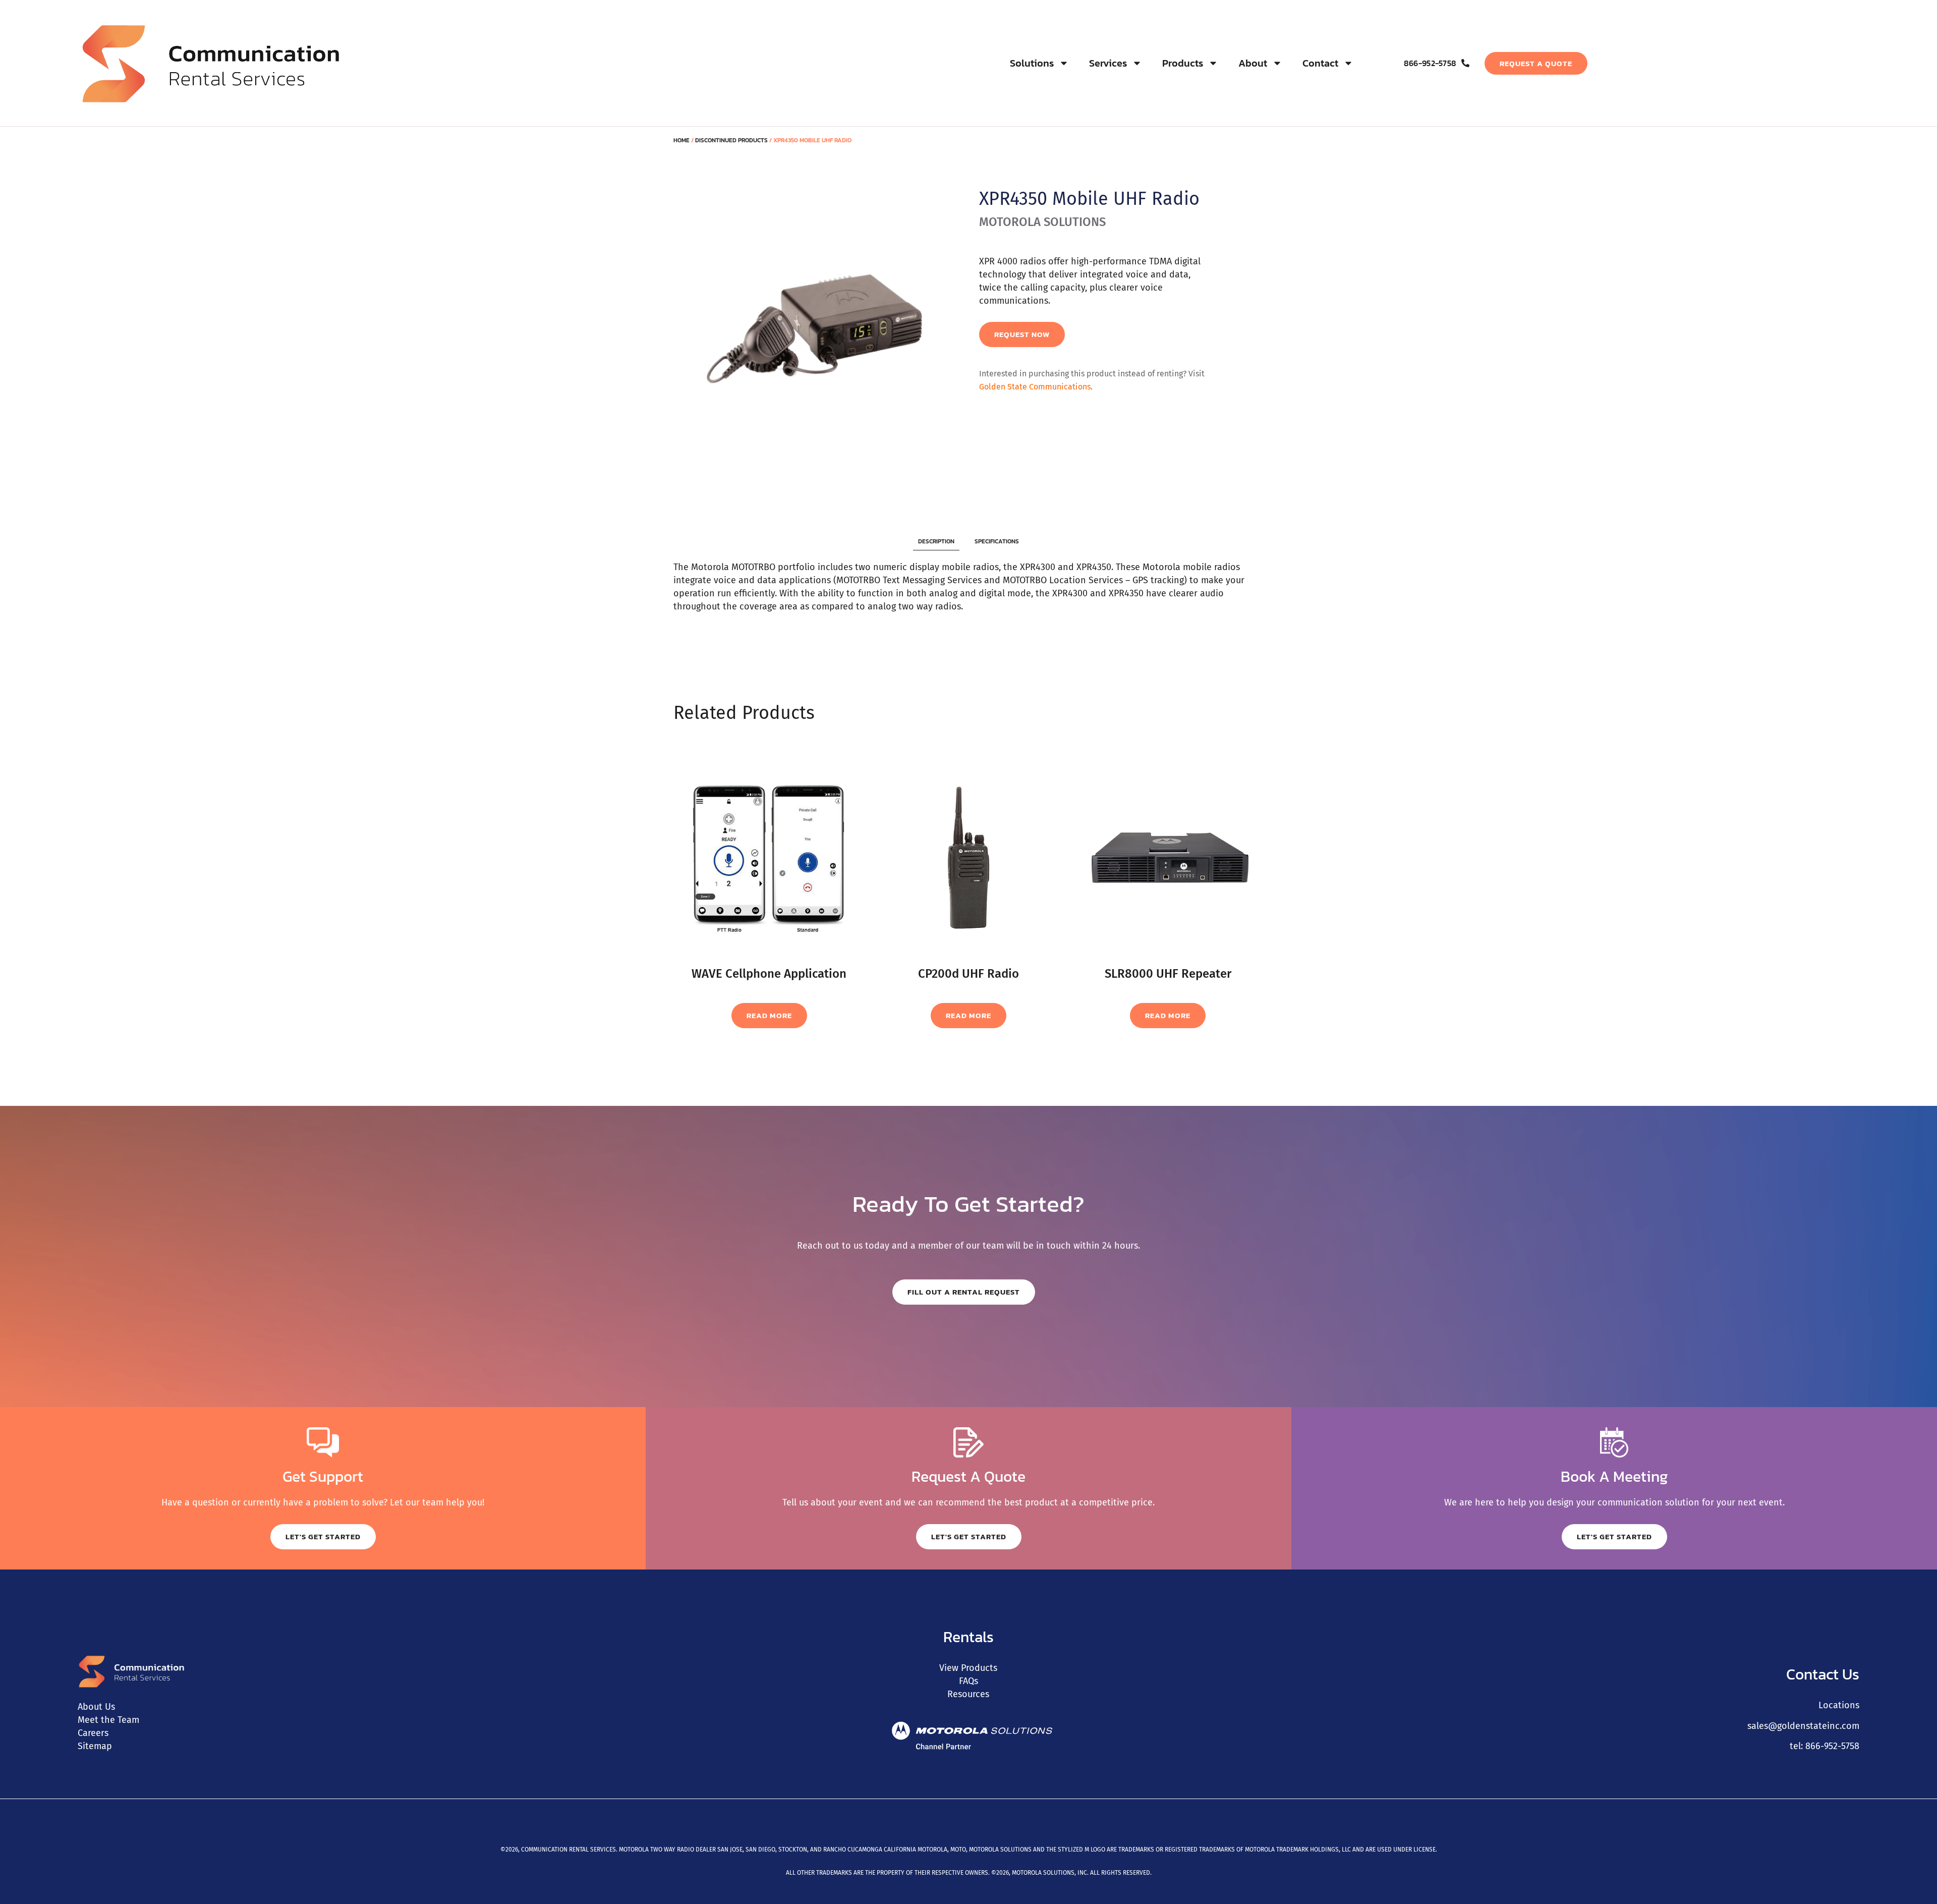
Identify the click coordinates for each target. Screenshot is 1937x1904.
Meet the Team (108, 1720)
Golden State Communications (1035, 387)
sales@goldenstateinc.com (1803, 1726)
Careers (93, 1733)
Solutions (1032, 63)
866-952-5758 (1832, 1746)
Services (1108, 63)
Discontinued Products (731, 140)
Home (681, 140)
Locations (1839, 1705)
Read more (769, 1015)
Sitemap (95, 1746)
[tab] (936, 542)
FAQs (968, 1681)
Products (1183, 63)
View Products (968, 1668)
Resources (968, 1694)
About (1253, 63)
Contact (1320, 63)
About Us (96, 1707)
